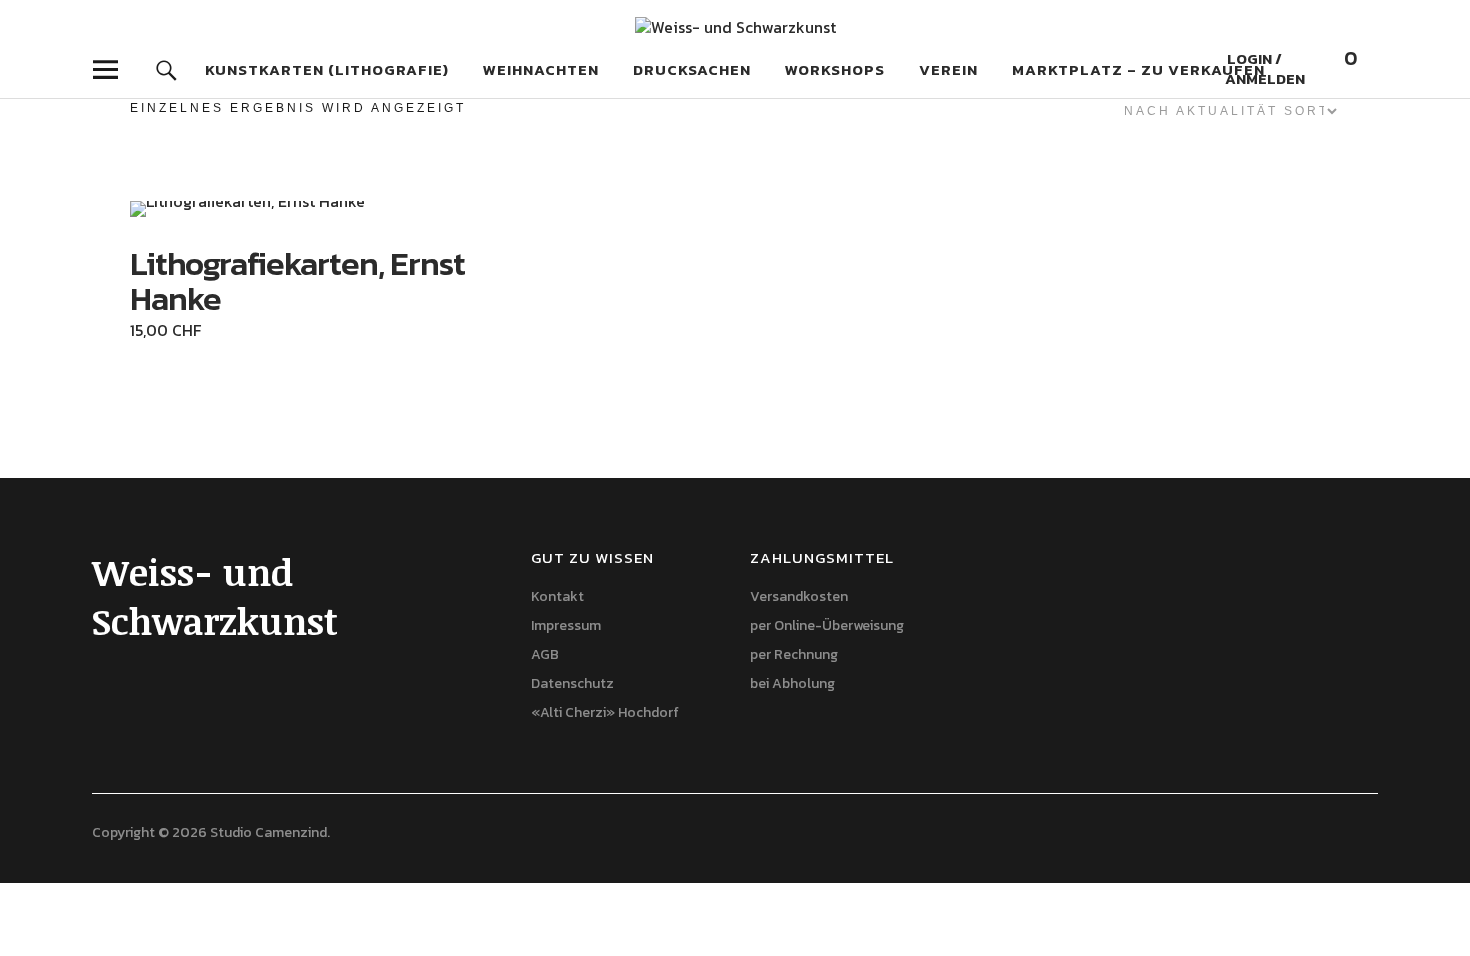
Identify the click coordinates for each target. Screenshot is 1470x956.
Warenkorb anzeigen (1333, 59)
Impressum (566, 625)
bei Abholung (792, 683)
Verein (948, 69)
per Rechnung (794, 654)
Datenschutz (572, 683)
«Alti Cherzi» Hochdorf (605, 712)
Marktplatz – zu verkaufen (1138, 69)
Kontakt (557, 596)
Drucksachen (692, 69)
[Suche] (166, 69)
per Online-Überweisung (827, 625)
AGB (545, 654)
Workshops (835, 69)
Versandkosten (799, 596)
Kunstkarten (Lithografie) (327, 69)
